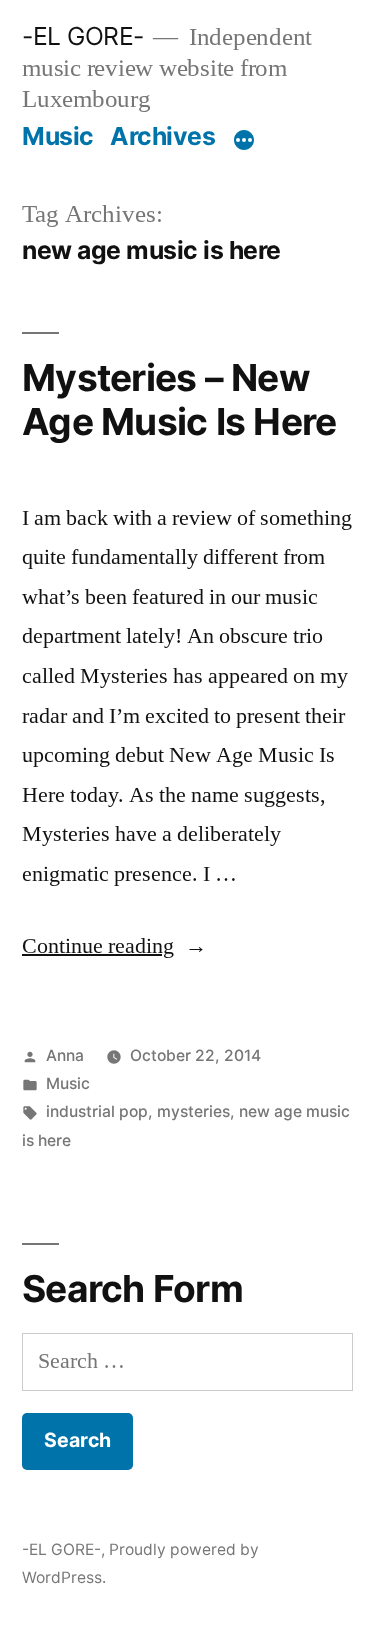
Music (58, 136)
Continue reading (114, 946)
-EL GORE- (83, 36)
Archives (162, 136)
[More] (244, 140)
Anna (65, 1055)
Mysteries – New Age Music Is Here (179, 400)
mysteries (193, 1111)
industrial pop (97, 1111)
